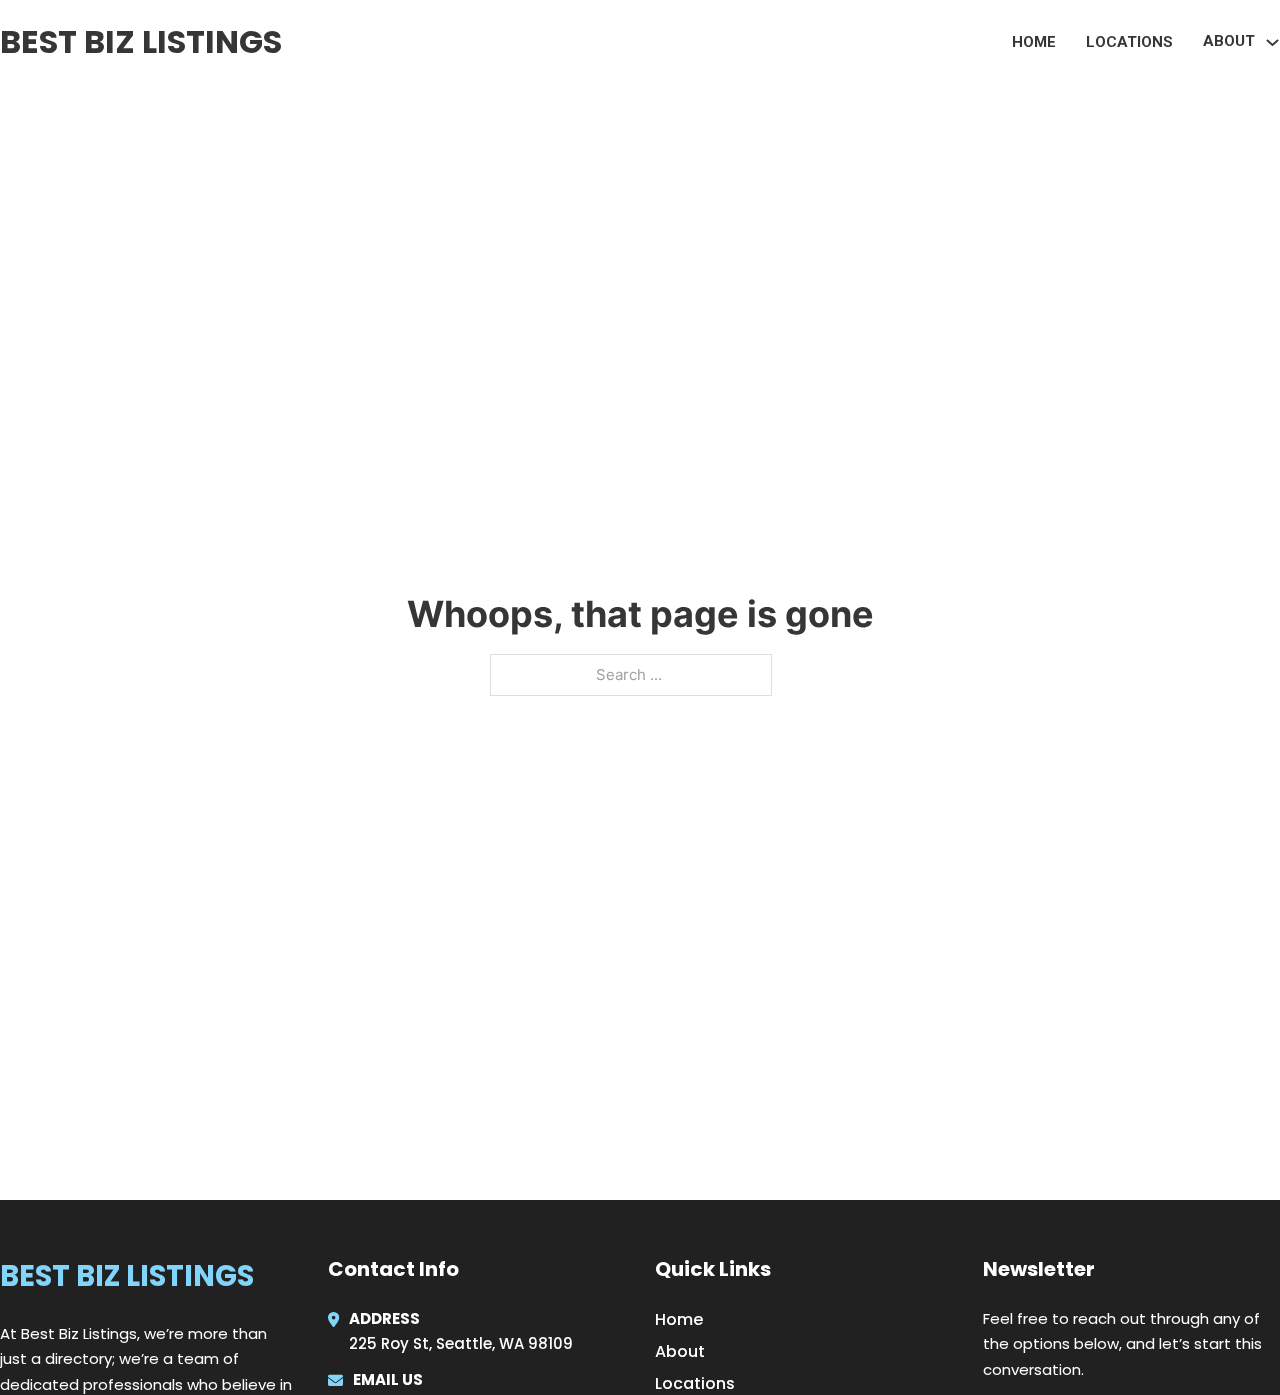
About (680, 1351)
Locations (1129, 42)
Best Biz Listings (141, 41)
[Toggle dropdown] (1272, 42)
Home (1034, 42)
